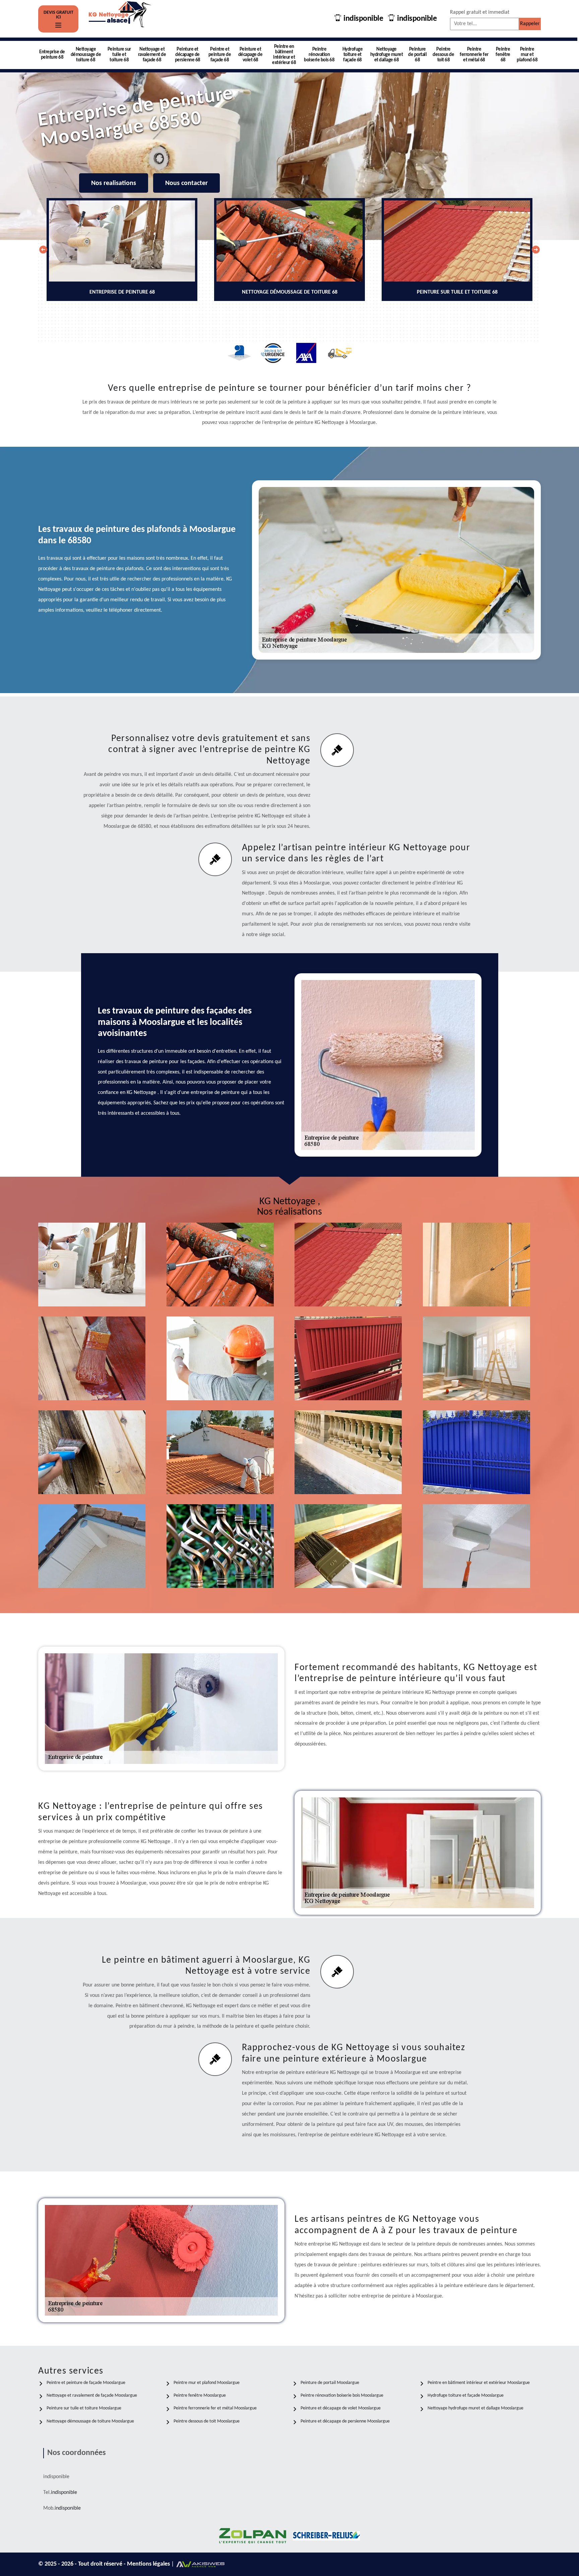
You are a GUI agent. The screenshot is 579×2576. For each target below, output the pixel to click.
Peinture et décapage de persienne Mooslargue (345, 2421)
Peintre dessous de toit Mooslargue (207, 2421)
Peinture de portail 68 (417, 55)
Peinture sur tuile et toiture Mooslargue (84, 2408)
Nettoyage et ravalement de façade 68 (152, 55)
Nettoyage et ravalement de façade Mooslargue (92, 2396)
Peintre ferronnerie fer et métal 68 (474, 55)
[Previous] (43, 250)
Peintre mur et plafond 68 (527, 55)
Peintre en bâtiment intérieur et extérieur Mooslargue (479, 2383)
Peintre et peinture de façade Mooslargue (86, 2383)
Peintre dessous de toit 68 (443, 55)
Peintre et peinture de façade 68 (220, 55)
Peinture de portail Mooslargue (330, 2383)
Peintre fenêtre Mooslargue (200, 2396)
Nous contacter (186, 183)
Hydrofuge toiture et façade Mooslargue (466, 2396)
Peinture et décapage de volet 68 (250, 55)
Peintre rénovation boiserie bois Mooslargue (342, 2396)
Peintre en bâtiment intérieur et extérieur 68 (284, 55)
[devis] (58, 25)
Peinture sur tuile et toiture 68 (119, 55)
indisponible (363, 19)
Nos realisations (114, 183)
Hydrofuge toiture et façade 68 (353, 55)
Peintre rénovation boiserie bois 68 (319, 55)
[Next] (536, 250)
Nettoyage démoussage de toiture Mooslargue (90, 2421)
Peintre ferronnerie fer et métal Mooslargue (215, 2408)
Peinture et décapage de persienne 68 (188, 55)
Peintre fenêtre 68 (503, 55)
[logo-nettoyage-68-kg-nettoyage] (120, 19)
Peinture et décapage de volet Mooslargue (341, 2408)
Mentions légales (149, 2564)
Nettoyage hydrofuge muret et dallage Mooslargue (475, 2408)
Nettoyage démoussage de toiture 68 (86, 55)
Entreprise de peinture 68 (52, 55)
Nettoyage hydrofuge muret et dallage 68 (387, 55)
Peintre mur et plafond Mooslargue (207, 2383)
